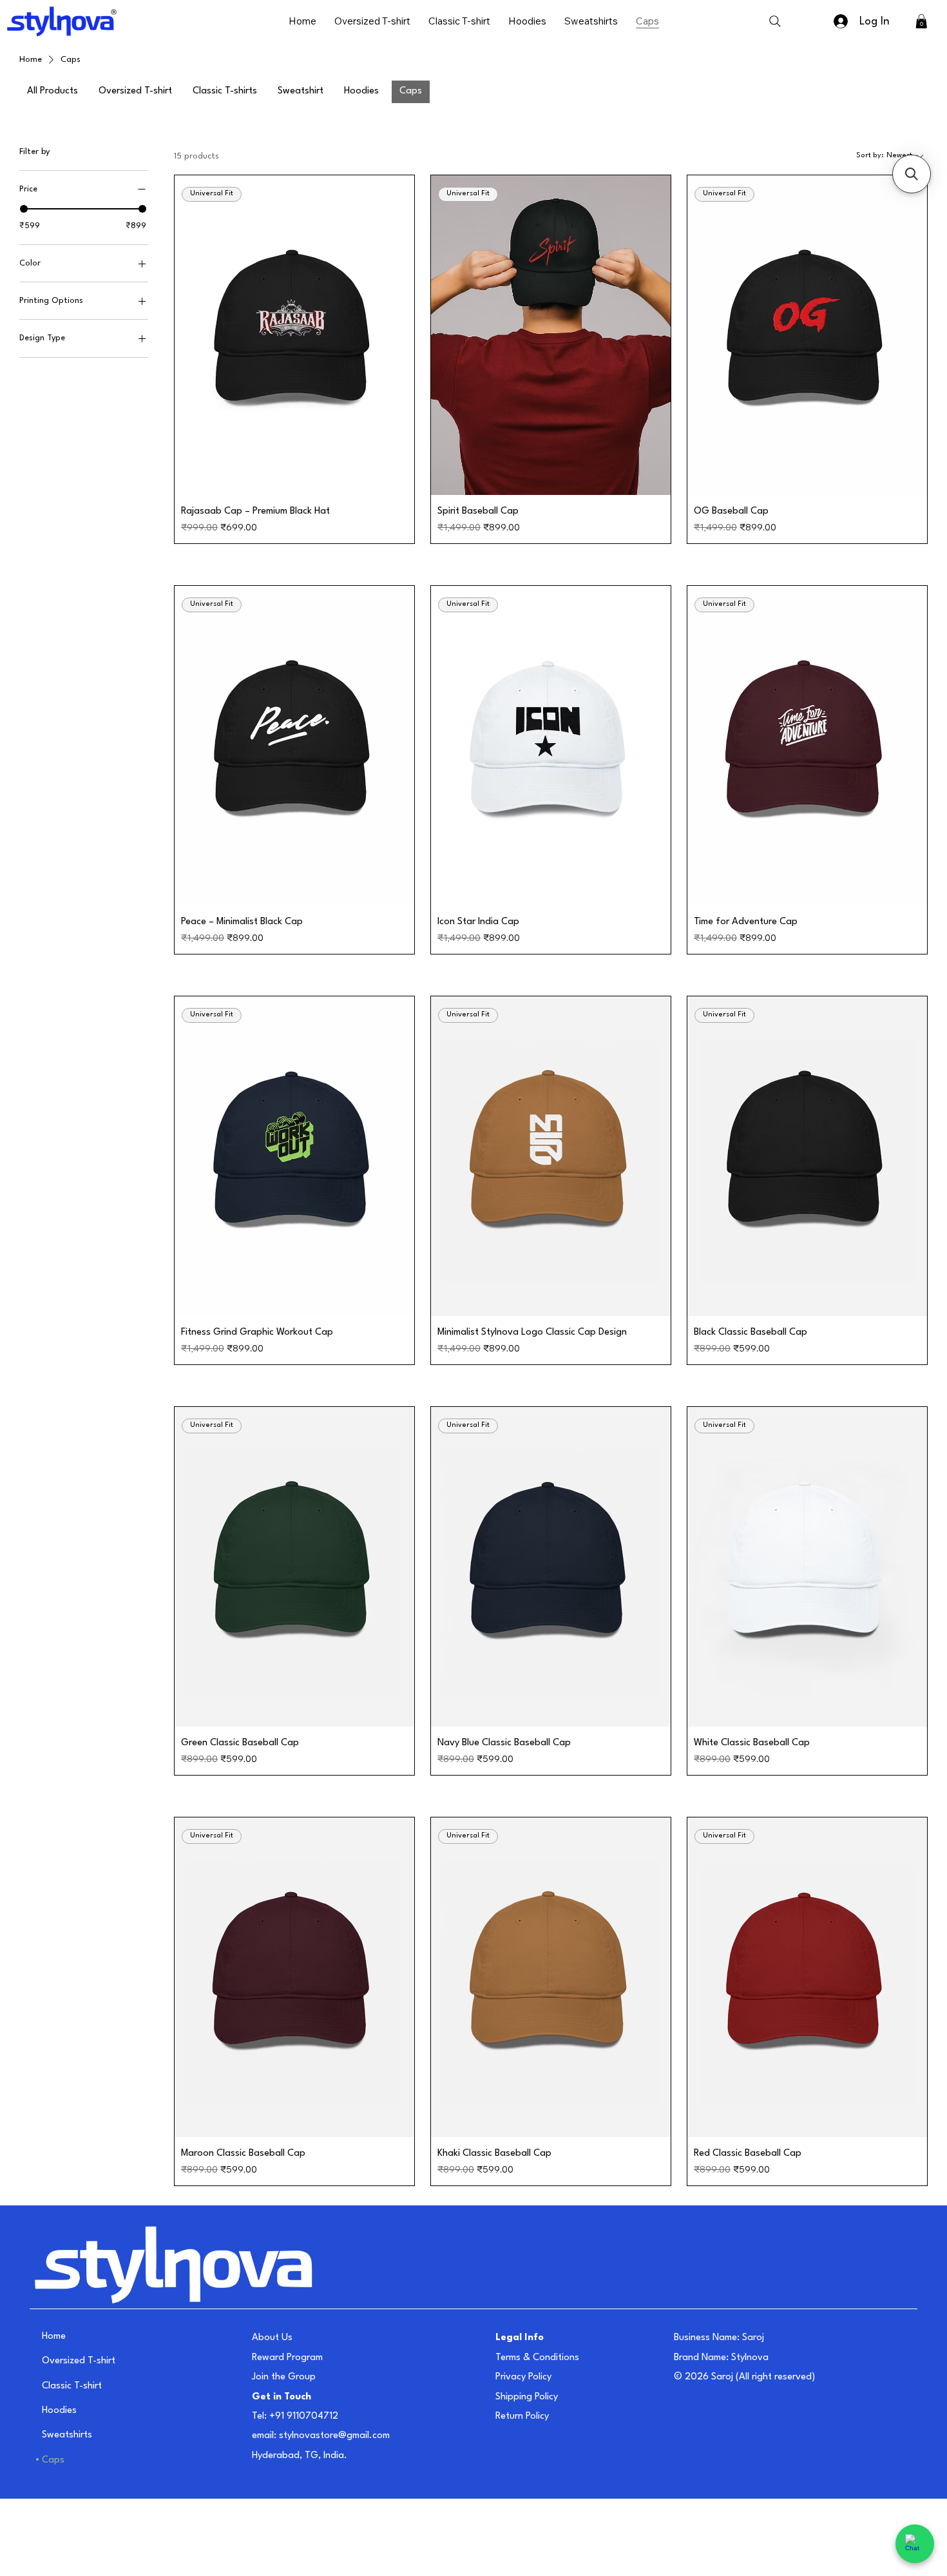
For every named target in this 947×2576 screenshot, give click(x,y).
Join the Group (284, 2377)
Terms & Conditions (537, 2358)
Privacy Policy (523, 2377)
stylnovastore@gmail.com (334, 2436)
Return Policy (522, 2416)
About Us (272, 2338)
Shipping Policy (527, 2397)
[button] (921, 21)
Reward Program (287, 2358)
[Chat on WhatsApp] (915, 2544)
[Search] (775, 21)
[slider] (24, 209)
